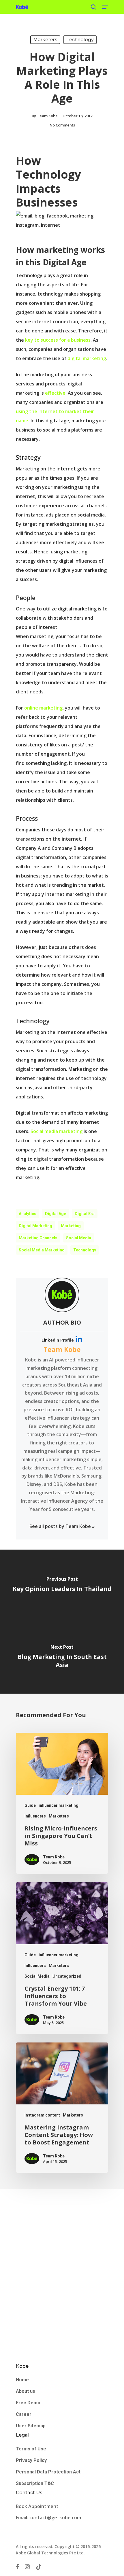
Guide (30, 1805)
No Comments (62, 125)
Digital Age (56, 1214)
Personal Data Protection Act (48, 2472)
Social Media (79, 1238)
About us (26, 2391)
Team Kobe (47, 116)
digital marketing (87, 358)
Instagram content (42, 2115)
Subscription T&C (35, 2483)
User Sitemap (31, 2426)
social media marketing (42, 1250)
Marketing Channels (38, 1238)
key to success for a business (58, 340)
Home (22, 2380)
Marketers (45, 40)
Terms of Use (31, 2449)
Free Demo (28, 2403)
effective (55, 393)
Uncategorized (67, 1976)
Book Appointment (38, 2506)
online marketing (43, 708)
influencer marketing (59, 1805)
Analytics (28, 1214)
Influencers (35, 1816)
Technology (80, 40)
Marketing (71, 1226)
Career (24, 2414)
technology (85, 1250)
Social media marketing (57, 1131)
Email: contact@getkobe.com (48, 2518)
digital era (85, 1214)
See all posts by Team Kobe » (62, 1526)
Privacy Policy (31, 2460)
